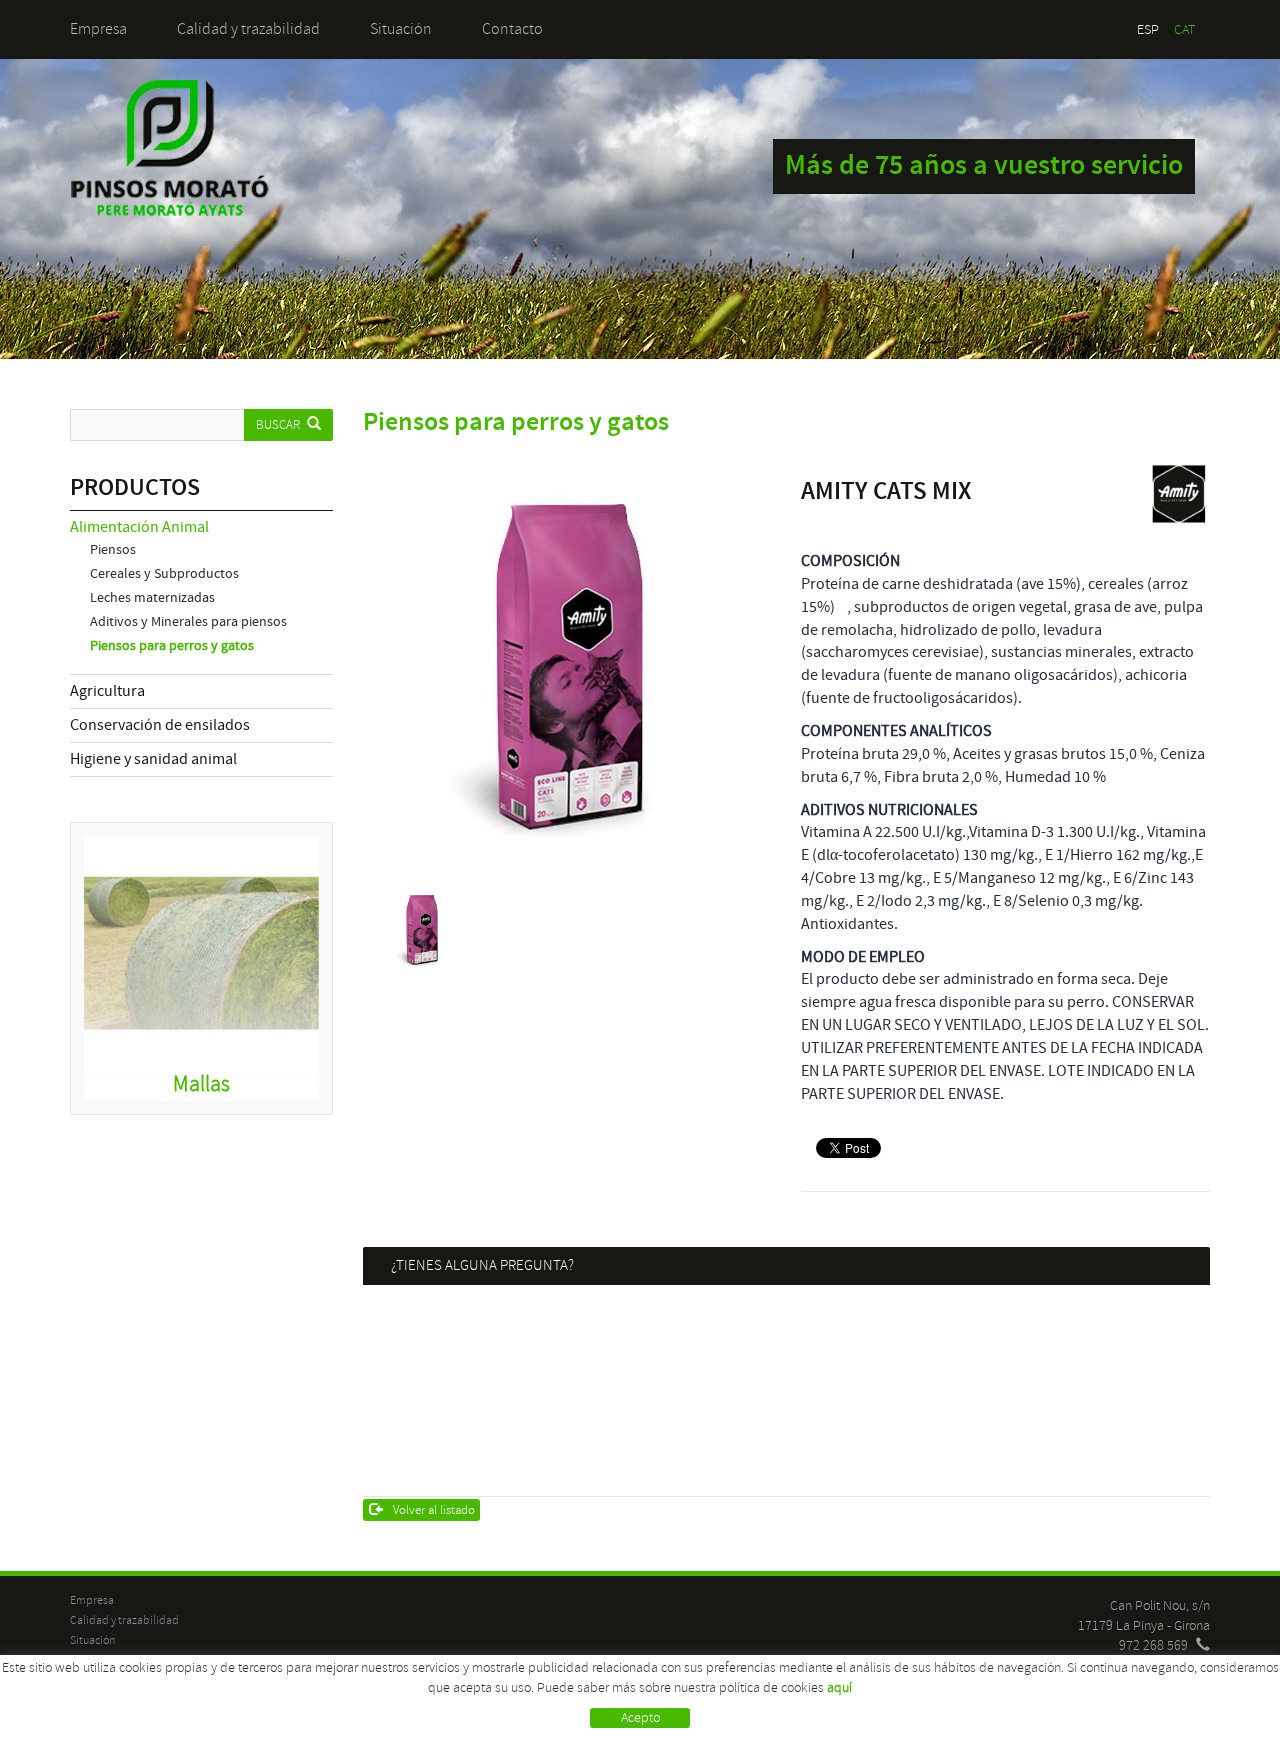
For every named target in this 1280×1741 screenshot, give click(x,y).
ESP (1148, 29)
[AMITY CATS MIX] (567, 667)
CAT (1184, 29)
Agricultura (107, 691)
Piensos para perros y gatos (172, 646)
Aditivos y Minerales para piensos (188, 622)
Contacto (512, 29)
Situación (401, 29)
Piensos (113, 550)
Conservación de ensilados (160, 725)
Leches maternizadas (152, 598)
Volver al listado (434, 1510)
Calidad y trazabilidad (248, 29)
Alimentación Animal (139, 527)
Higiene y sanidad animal (153, 759)
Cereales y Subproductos (164, 574)
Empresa (98, 29)
